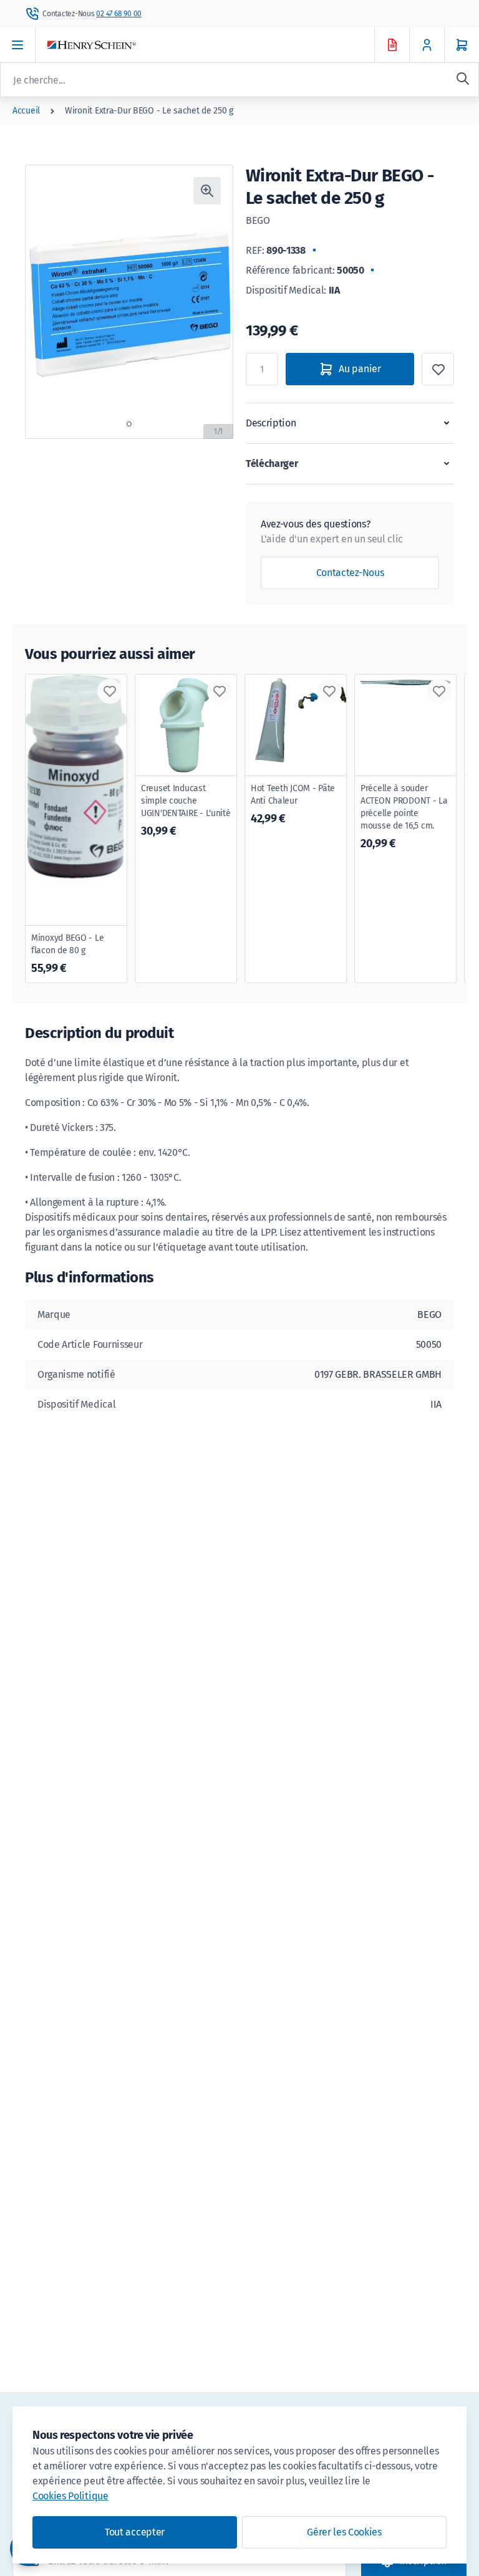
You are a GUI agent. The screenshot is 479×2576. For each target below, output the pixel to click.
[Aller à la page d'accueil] (222, 45)
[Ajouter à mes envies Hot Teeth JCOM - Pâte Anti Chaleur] (329, 691)
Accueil (26, 111)
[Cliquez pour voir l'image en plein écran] (207, 191)
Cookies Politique (70, 2496)
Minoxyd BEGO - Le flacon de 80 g (67, 954)
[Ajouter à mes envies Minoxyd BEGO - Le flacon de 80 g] (110, 691)
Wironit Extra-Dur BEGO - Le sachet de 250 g (149, 111)
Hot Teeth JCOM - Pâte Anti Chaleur (293, 804)
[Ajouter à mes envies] (438, 369)
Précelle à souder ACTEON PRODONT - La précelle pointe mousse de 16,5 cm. (404, 817)
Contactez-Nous (350, 573)
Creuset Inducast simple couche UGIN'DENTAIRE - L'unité (186, 810)
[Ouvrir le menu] (18, 45)
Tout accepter (135, 2532)
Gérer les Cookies (344, 2532)
